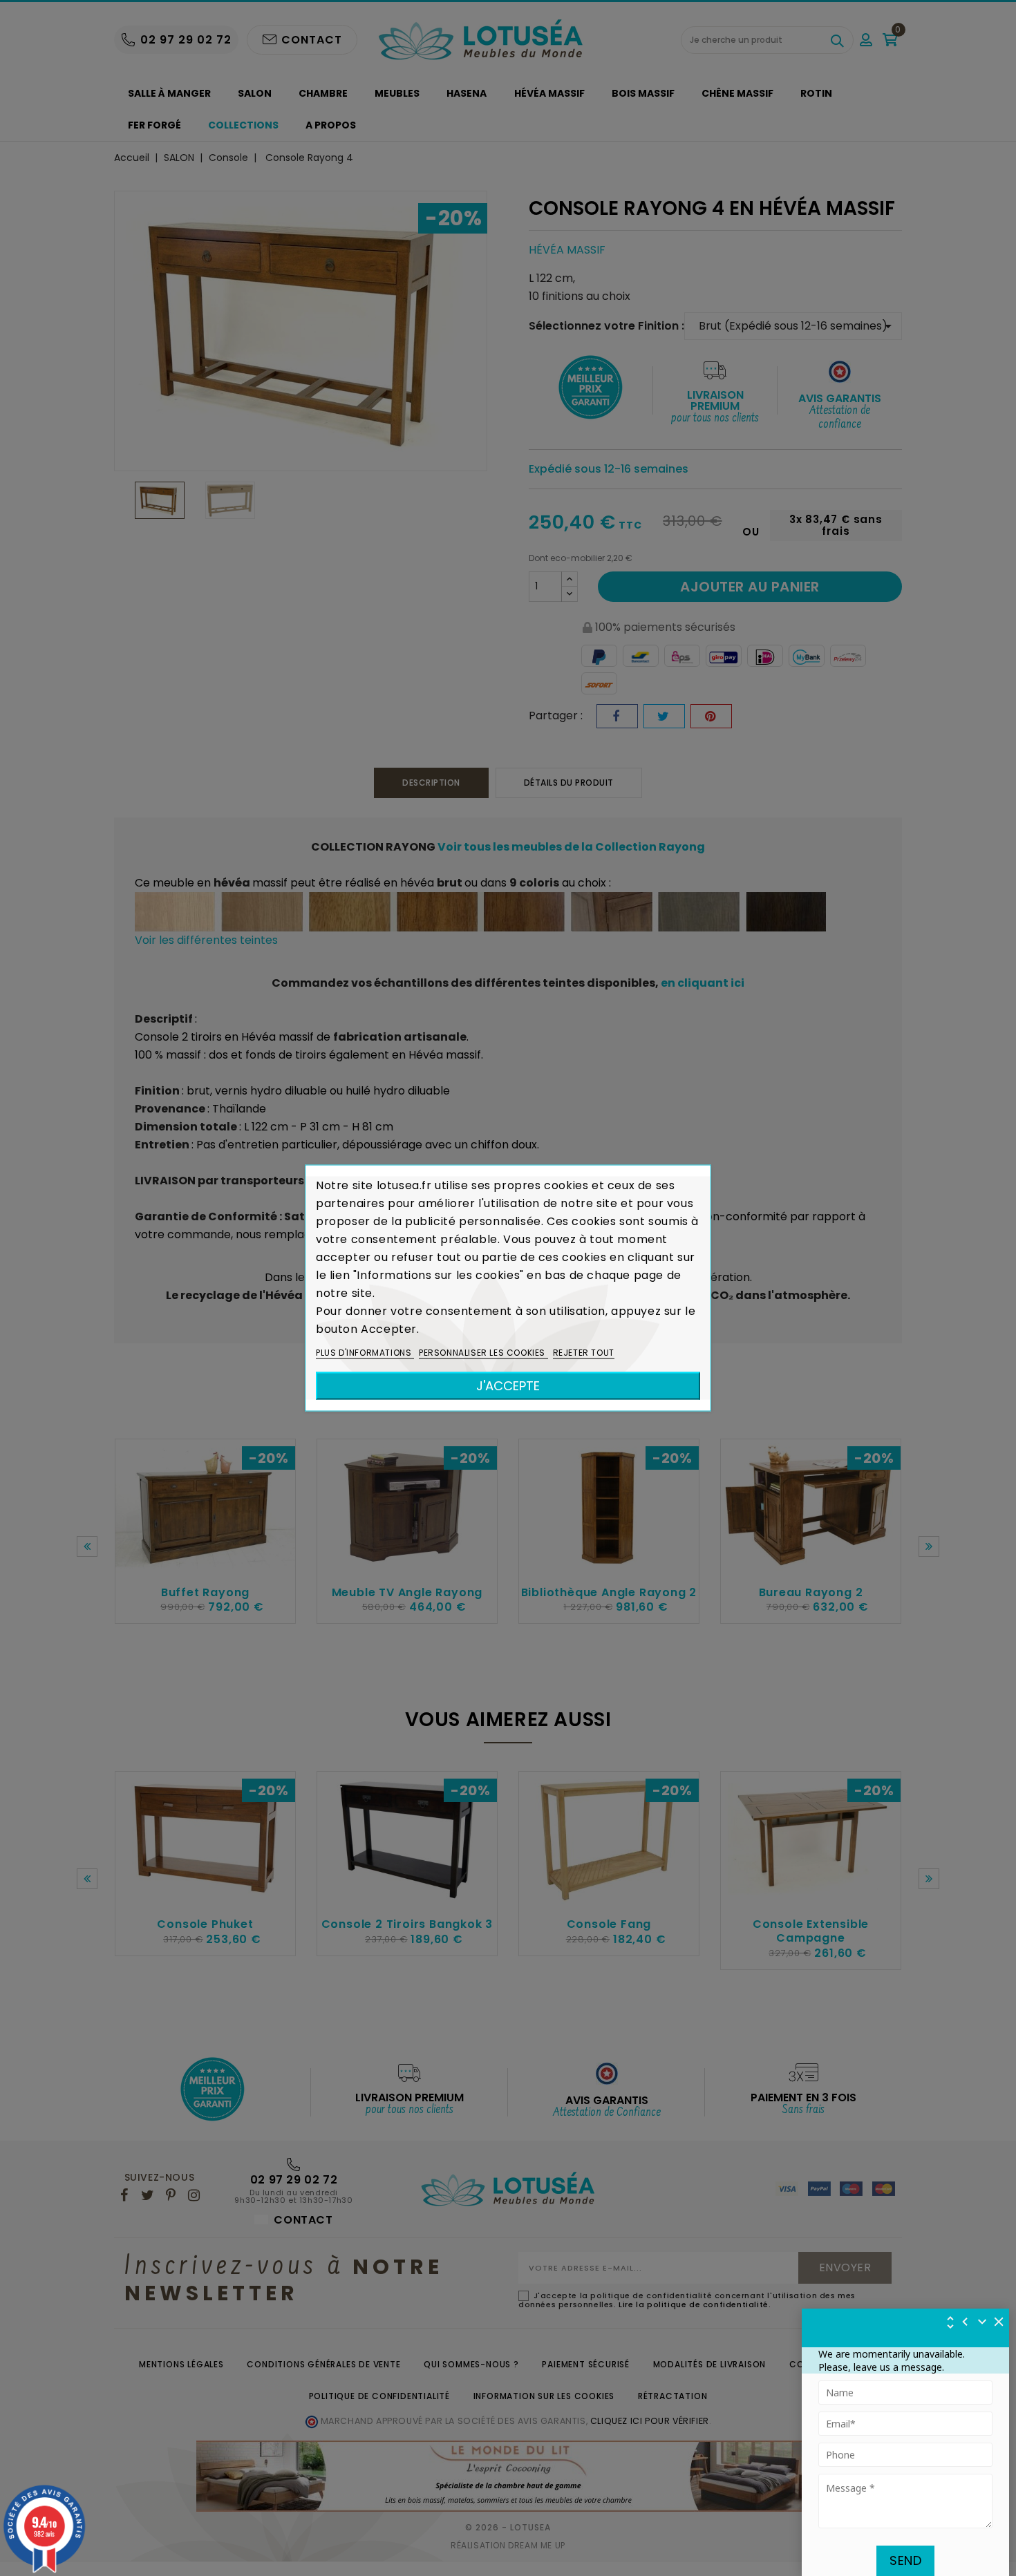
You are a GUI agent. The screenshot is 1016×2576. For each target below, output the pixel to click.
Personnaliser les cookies (483, 1353)
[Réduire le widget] (982, 2322)
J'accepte (508, 1386)
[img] (999, 2322)
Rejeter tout (584, 1353)
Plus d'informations (365, 1353)
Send (905, 2560)
